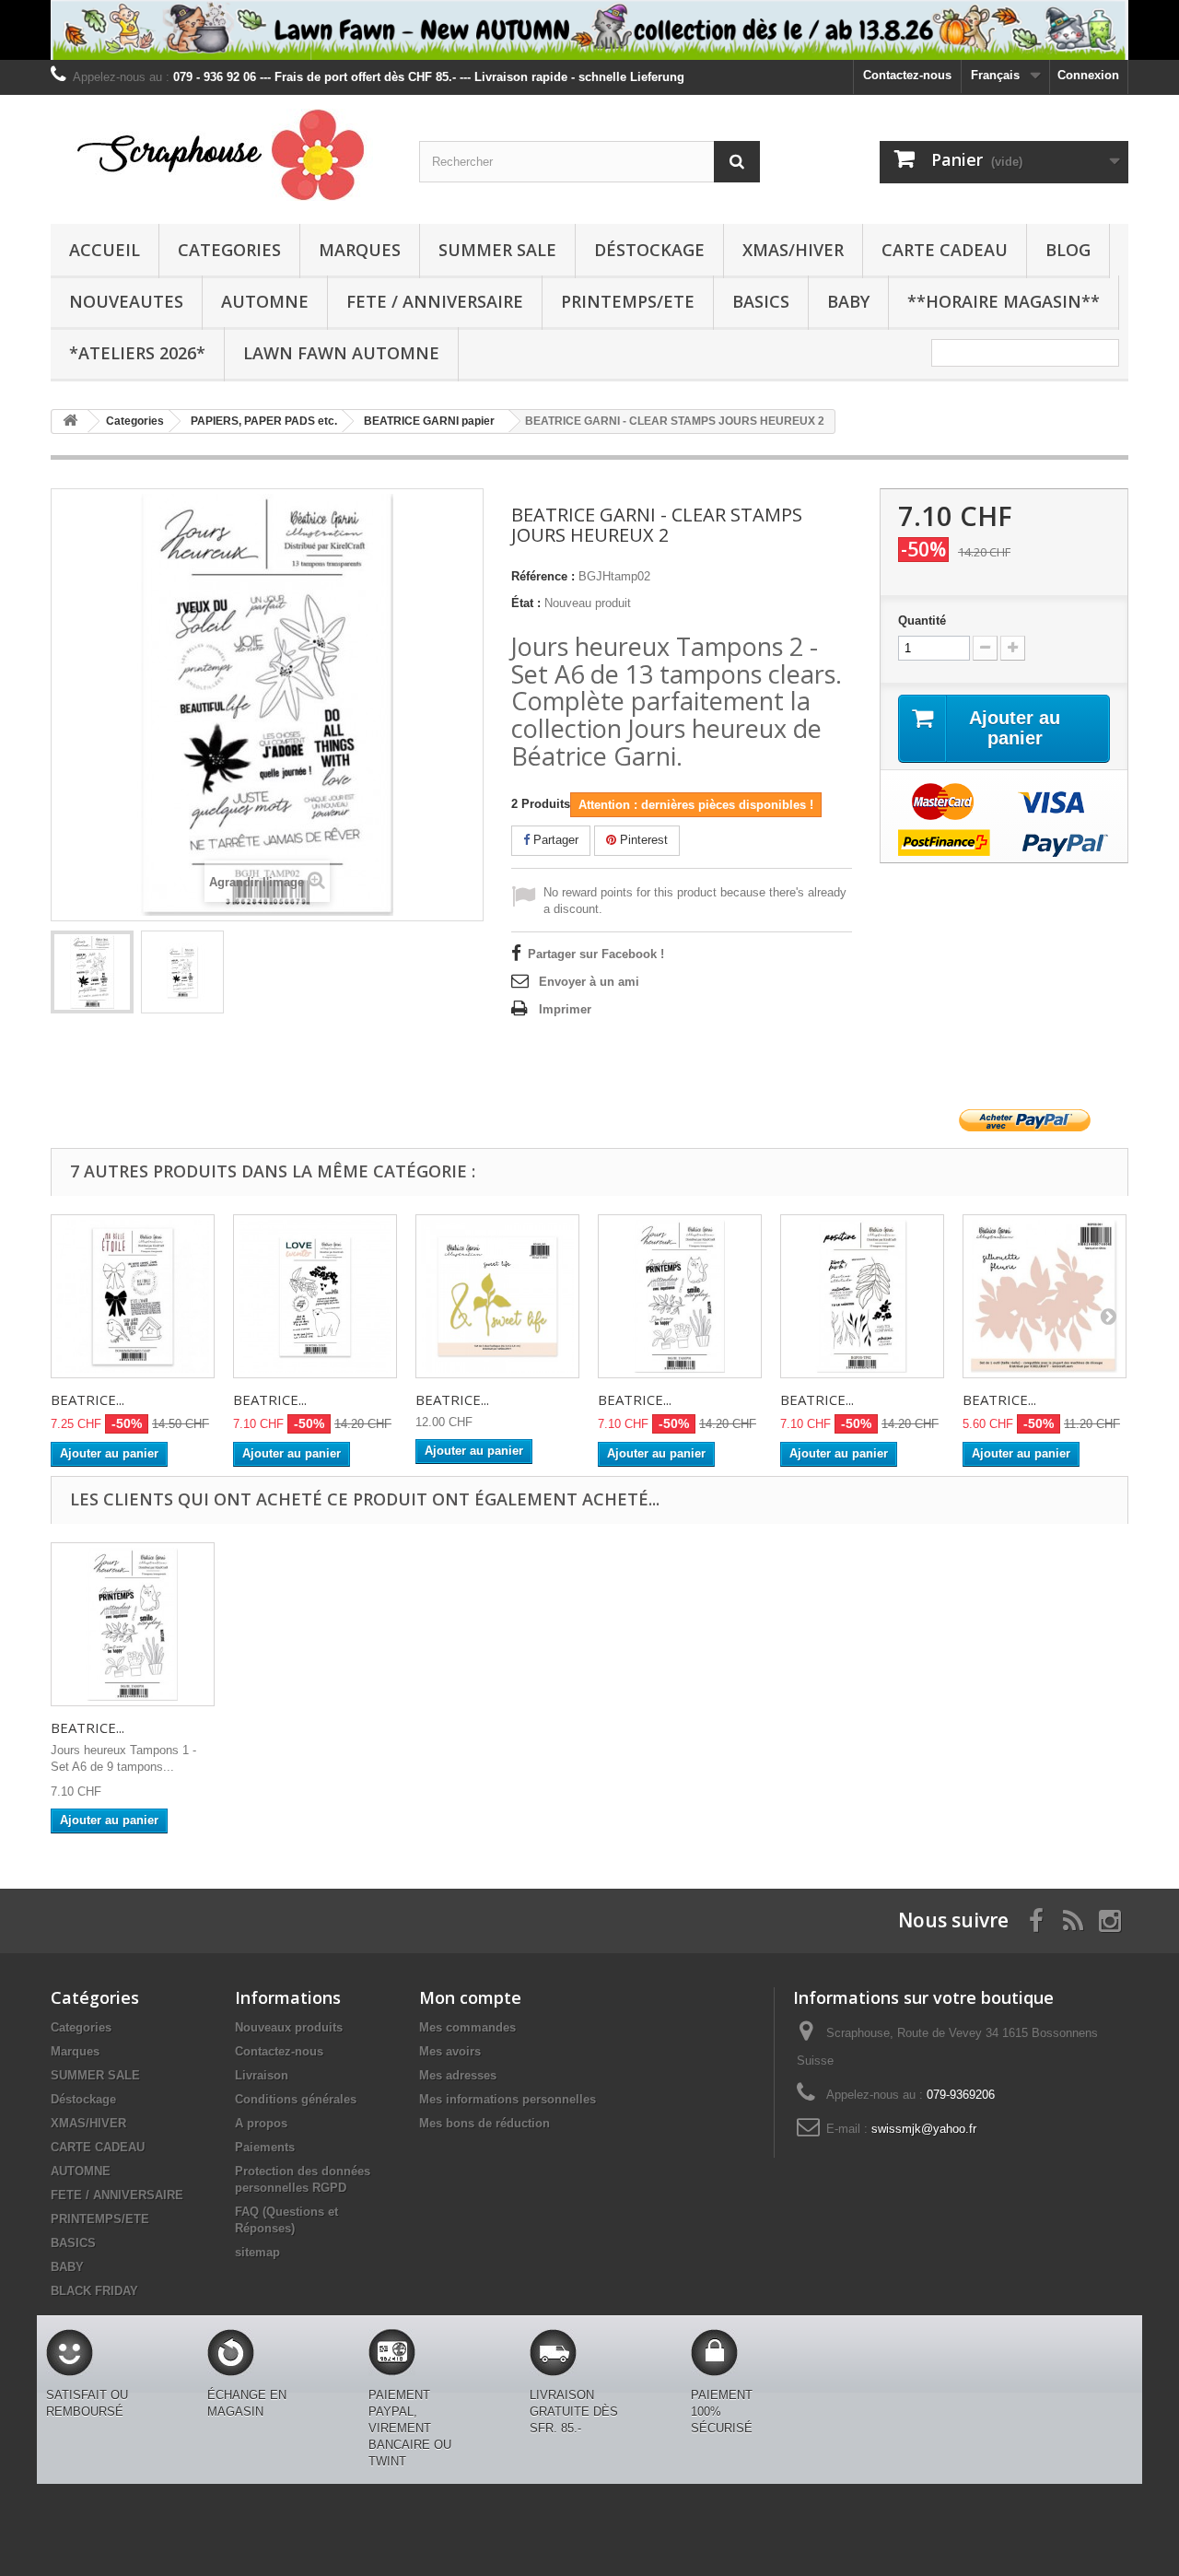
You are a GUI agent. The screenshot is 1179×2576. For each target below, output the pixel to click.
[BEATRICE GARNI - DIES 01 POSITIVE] (1045, 1296)
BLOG (1068, 250)
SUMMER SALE (497, 250)
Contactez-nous (907, 75)
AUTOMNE (265, 301)
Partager (554, 840)
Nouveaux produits (289, 2027)
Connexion (1088, 75)
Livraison (262, 2075)
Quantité (922, 621)
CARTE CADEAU (945, 250)
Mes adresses (458, 2075)
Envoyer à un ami (589, 982)
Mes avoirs (450, 2051)
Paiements (265, 2147)
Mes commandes (467, 2027)
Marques (360, 250)
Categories (229, 250)
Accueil (105, 250)
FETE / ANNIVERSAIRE (435, 301)
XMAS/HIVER (793, 250)
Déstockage (649, 250)
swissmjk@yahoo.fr (924, 2129)
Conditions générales (296, 2099)
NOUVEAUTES (126, 301)
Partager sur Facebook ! (596, 954)
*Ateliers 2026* (137, 353)
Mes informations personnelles (508, 2099)
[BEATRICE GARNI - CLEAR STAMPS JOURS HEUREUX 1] (680, 1296)
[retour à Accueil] (70, 422)
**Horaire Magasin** (1004, 301)
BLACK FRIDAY (94, 2291)
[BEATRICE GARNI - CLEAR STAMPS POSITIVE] (862, 1296)
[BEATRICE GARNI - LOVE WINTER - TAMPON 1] (315, 1296)
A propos (261, 2123)
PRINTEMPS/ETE (628, 301)
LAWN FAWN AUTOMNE (341, 353)
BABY (848, 301)
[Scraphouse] (221, 155)
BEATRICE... (88, 1399)
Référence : (543, 576)
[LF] (589, 30)
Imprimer (565, 1009)
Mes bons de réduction (484, 2123)
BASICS (761, 301)
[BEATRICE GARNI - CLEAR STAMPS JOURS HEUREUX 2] (92, 972)
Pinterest (642, 840)
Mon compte (470, 1997)
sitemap (257, 2252)
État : (526, 603)
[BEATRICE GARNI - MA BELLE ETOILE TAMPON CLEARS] (133, 1296)
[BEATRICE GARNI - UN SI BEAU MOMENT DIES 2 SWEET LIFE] (497, 1296)
